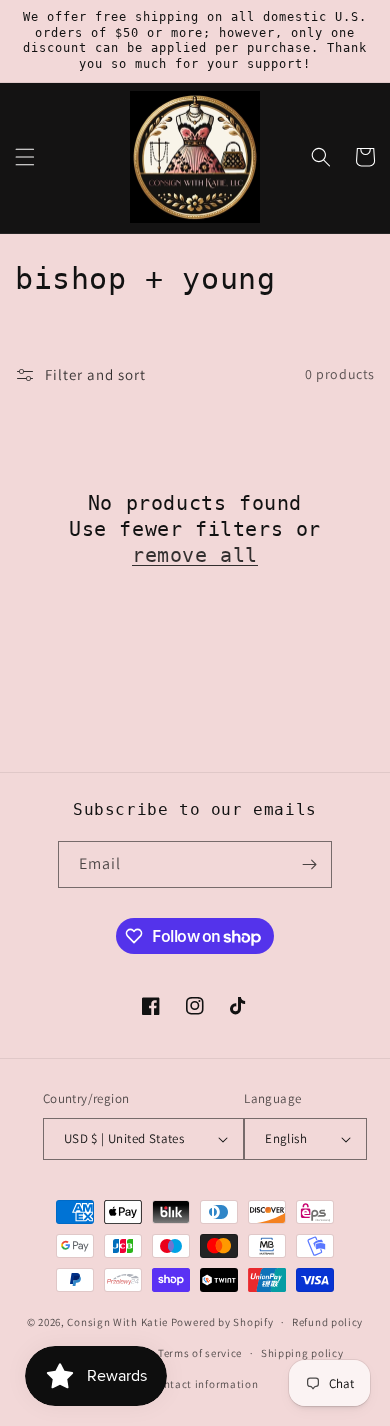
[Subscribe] (309, 864)
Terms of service (200, 1353)
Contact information (204, 1384)
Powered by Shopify (222, 1322)
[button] (25, 157)
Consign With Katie (117, 1322)
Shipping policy (302, 1353)
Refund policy (327, 1322)
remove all (195, 555)
